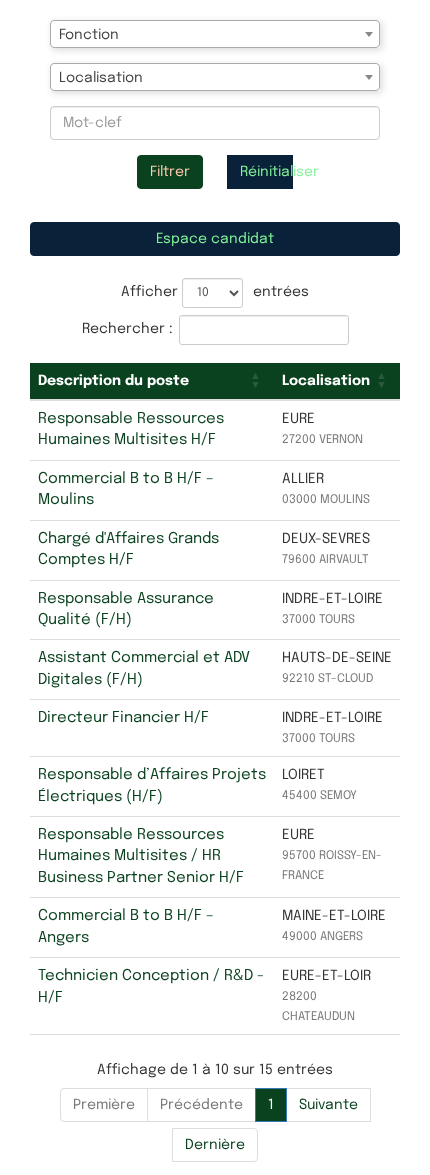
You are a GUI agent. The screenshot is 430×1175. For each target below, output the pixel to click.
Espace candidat (215, 239)
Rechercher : (127, 329)
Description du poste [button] (113, 381)
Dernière (215, 1145)
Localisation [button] (326, 381)
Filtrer (170, 172)
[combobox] (215, 34)
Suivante (328, 1105)
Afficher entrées (215, 292)
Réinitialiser (266, 172)
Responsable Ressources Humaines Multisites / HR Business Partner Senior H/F (141, 856)
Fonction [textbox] (89, 35)
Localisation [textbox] (101, 78)
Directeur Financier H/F (123, 718)
